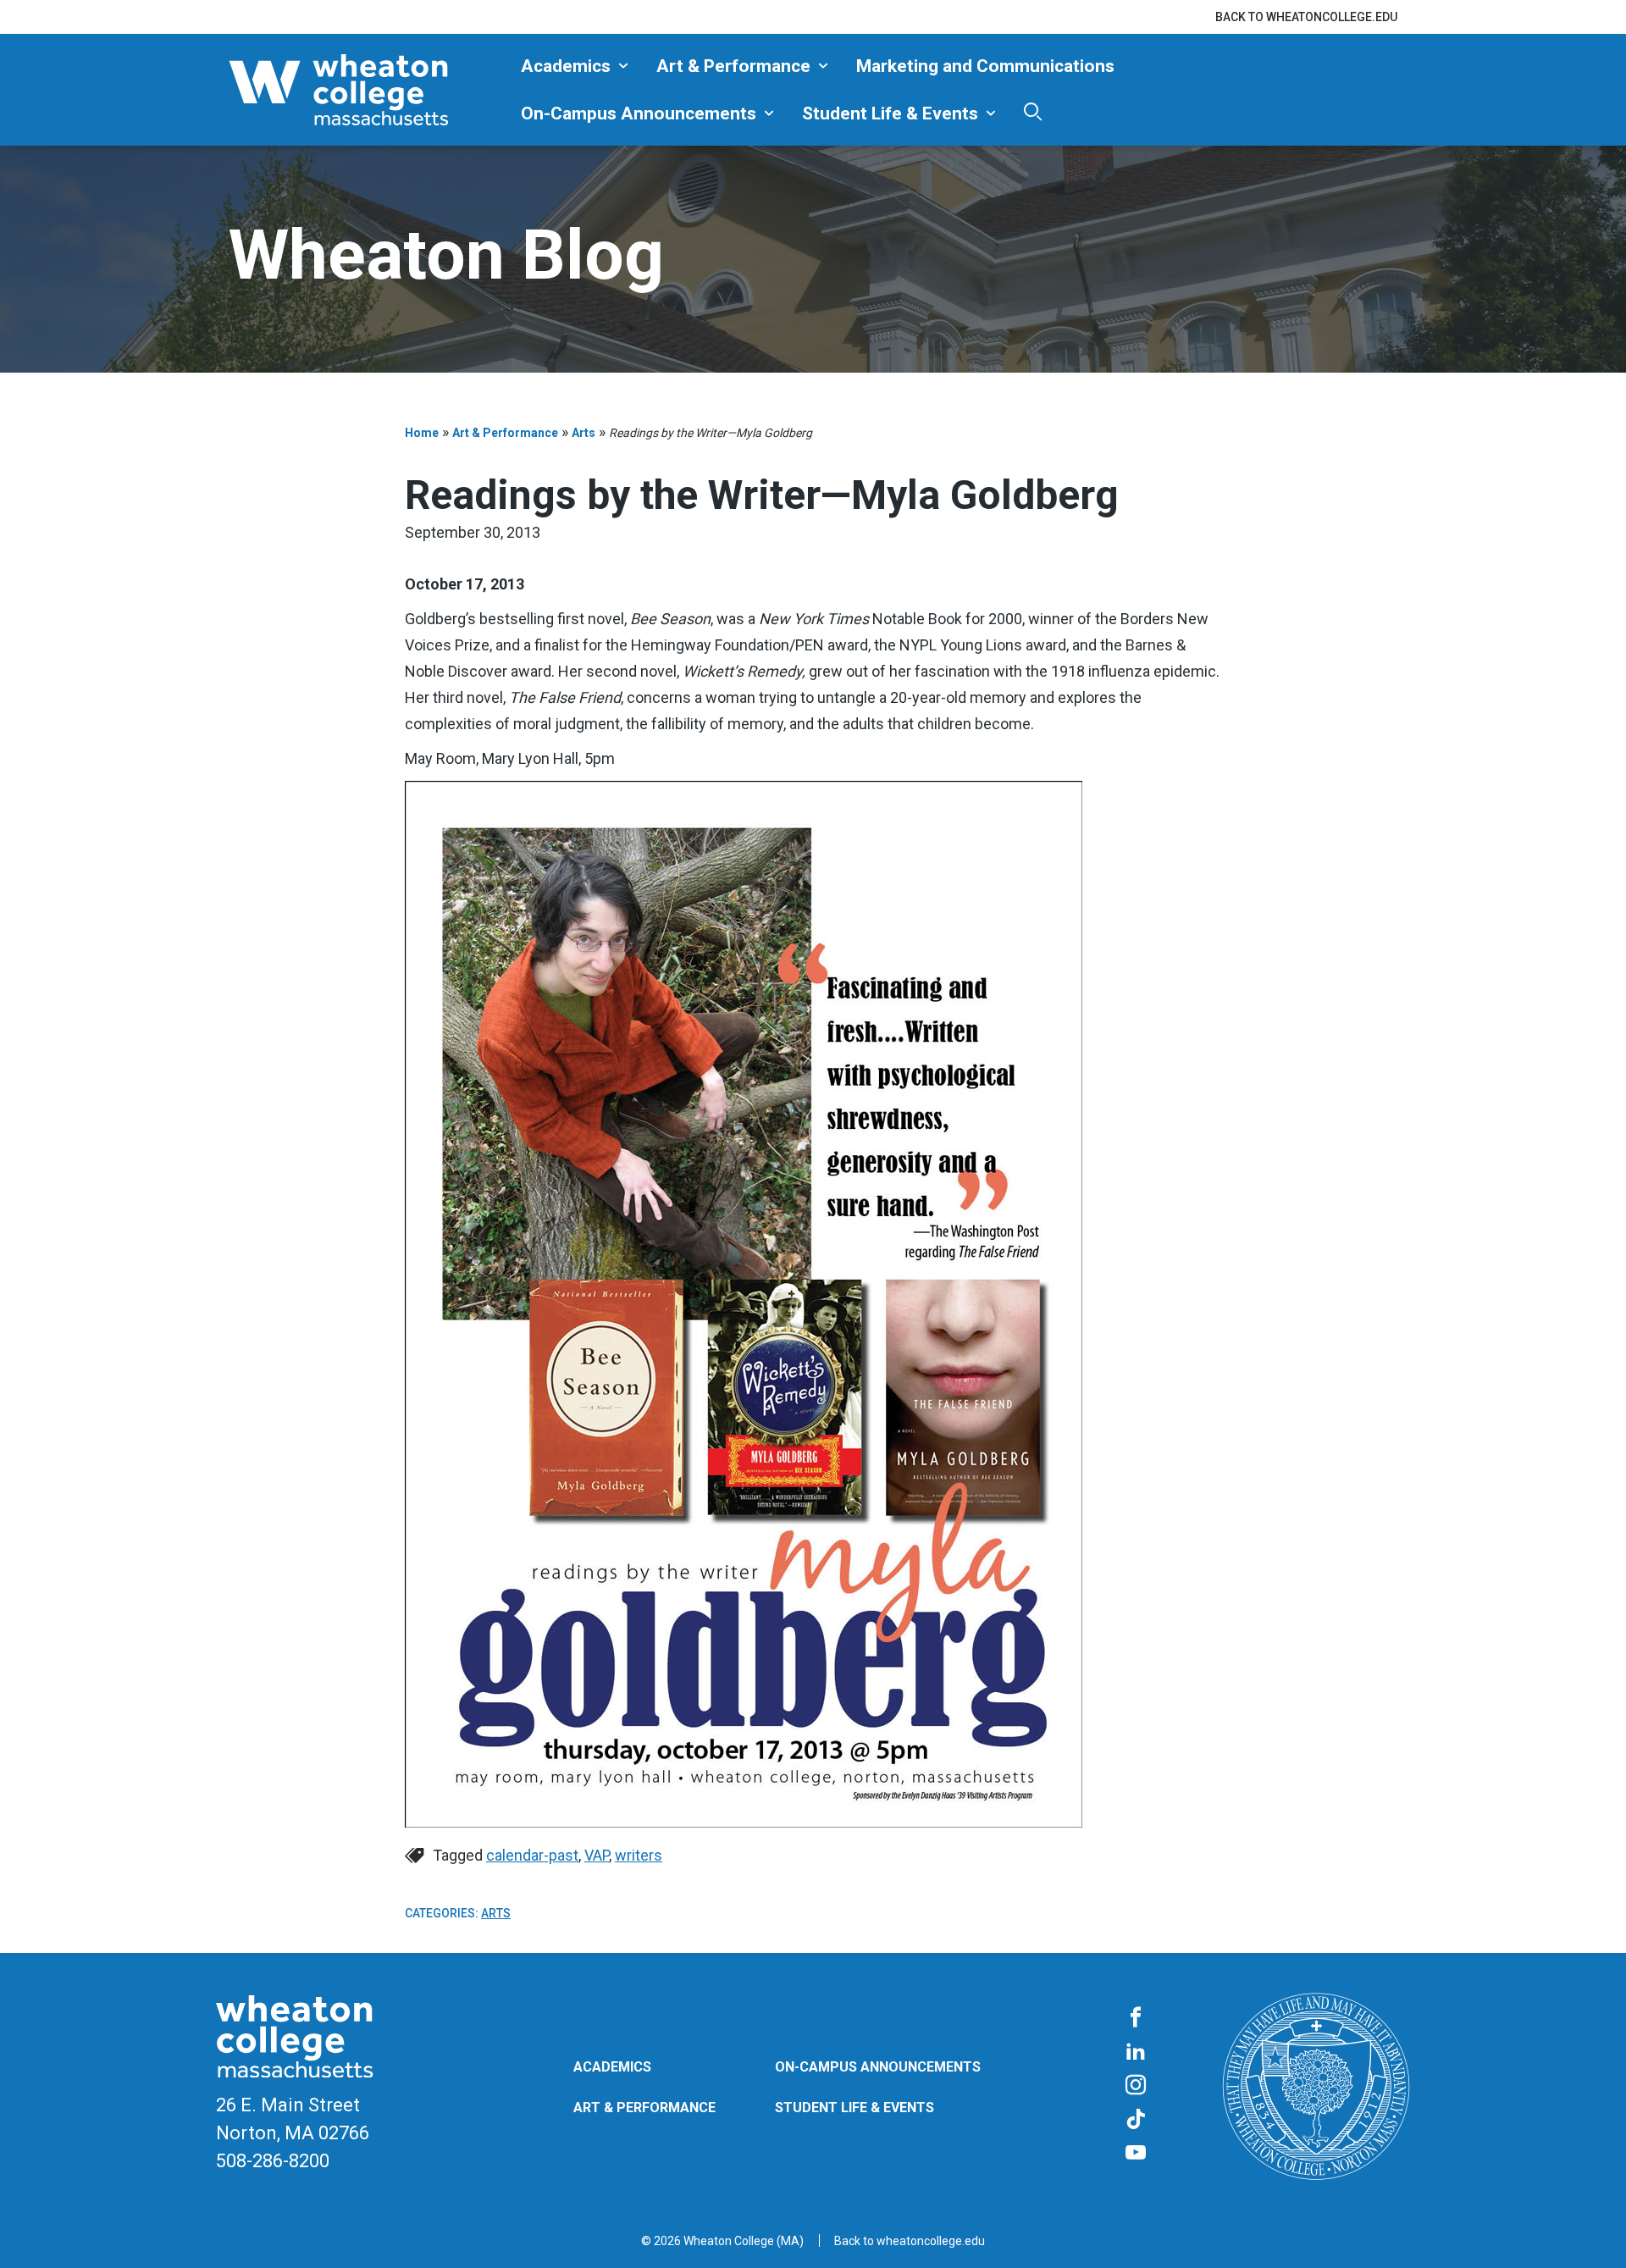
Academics (566, 66)
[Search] (1033, 111)
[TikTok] (1136, 2120)
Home (422, 433)
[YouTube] (1136, 2154)
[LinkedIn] (1136, 2052)
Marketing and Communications (985, 66)
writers (639, 1855)
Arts (583, 433)
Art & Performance (733, 66)
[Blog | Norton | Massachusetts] (368, 90)
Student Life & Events (890, 113)
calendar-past (532, 1855)
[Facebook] (1136, 2018)
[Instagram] (1136, 2086)
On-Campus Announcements (639, 113)
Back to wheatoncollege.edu (1306, 17)
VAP (597, 1855)
